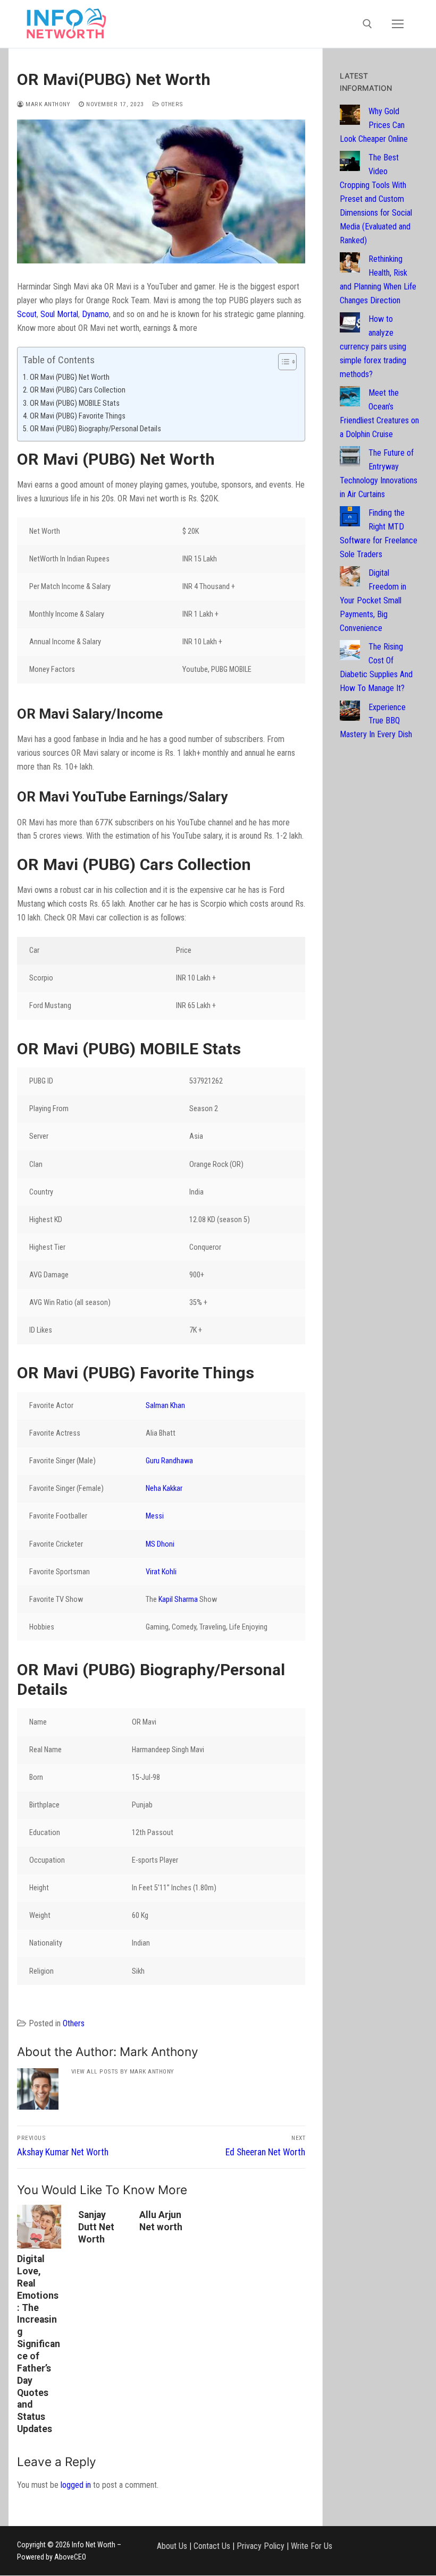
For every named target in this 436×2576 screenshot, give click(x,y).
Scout (27, 314)
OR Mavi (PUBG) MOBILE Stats (76, 403)
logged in (76, 2485)
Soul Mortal (59, 314)
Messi (155, 1516)
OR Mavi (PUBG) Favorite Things (78, 416)
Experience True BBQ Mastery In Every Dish (376, 721)
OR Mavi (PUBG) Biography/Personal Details (96, 429)
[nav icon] (398, 24)
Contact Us (212, 2546)
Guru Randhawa (169, 1461)
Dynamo (95, 314)
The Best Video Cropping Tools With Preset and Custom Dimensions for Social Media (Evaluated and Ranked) (376, 199)
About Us (172, 2546)
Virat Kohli (161, 1572)
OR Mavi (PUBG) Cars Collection (78, 390)
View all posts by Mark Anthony (123, 2071)
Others (171, 104)
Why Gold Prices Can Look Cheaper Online (374, 125)
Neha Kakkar (164, 1489)
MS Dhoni (160, 1544)
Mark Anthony (47, 104)
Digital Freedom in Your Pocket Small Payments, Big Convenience (373, 600)
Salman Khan (165, 1406)
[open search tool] (367, 24)
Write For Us (312, 2546)
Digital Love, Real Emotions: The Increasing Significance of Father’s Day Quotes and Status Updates (39, 2344)
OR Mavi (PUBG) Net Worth (70, 377)
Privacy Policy (261, 2546)
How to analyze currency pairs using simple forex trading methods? (373, 347)
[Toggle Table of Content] (282, 362)
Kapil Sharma (178, 1600)
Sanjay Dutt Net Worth (96, 2227)
